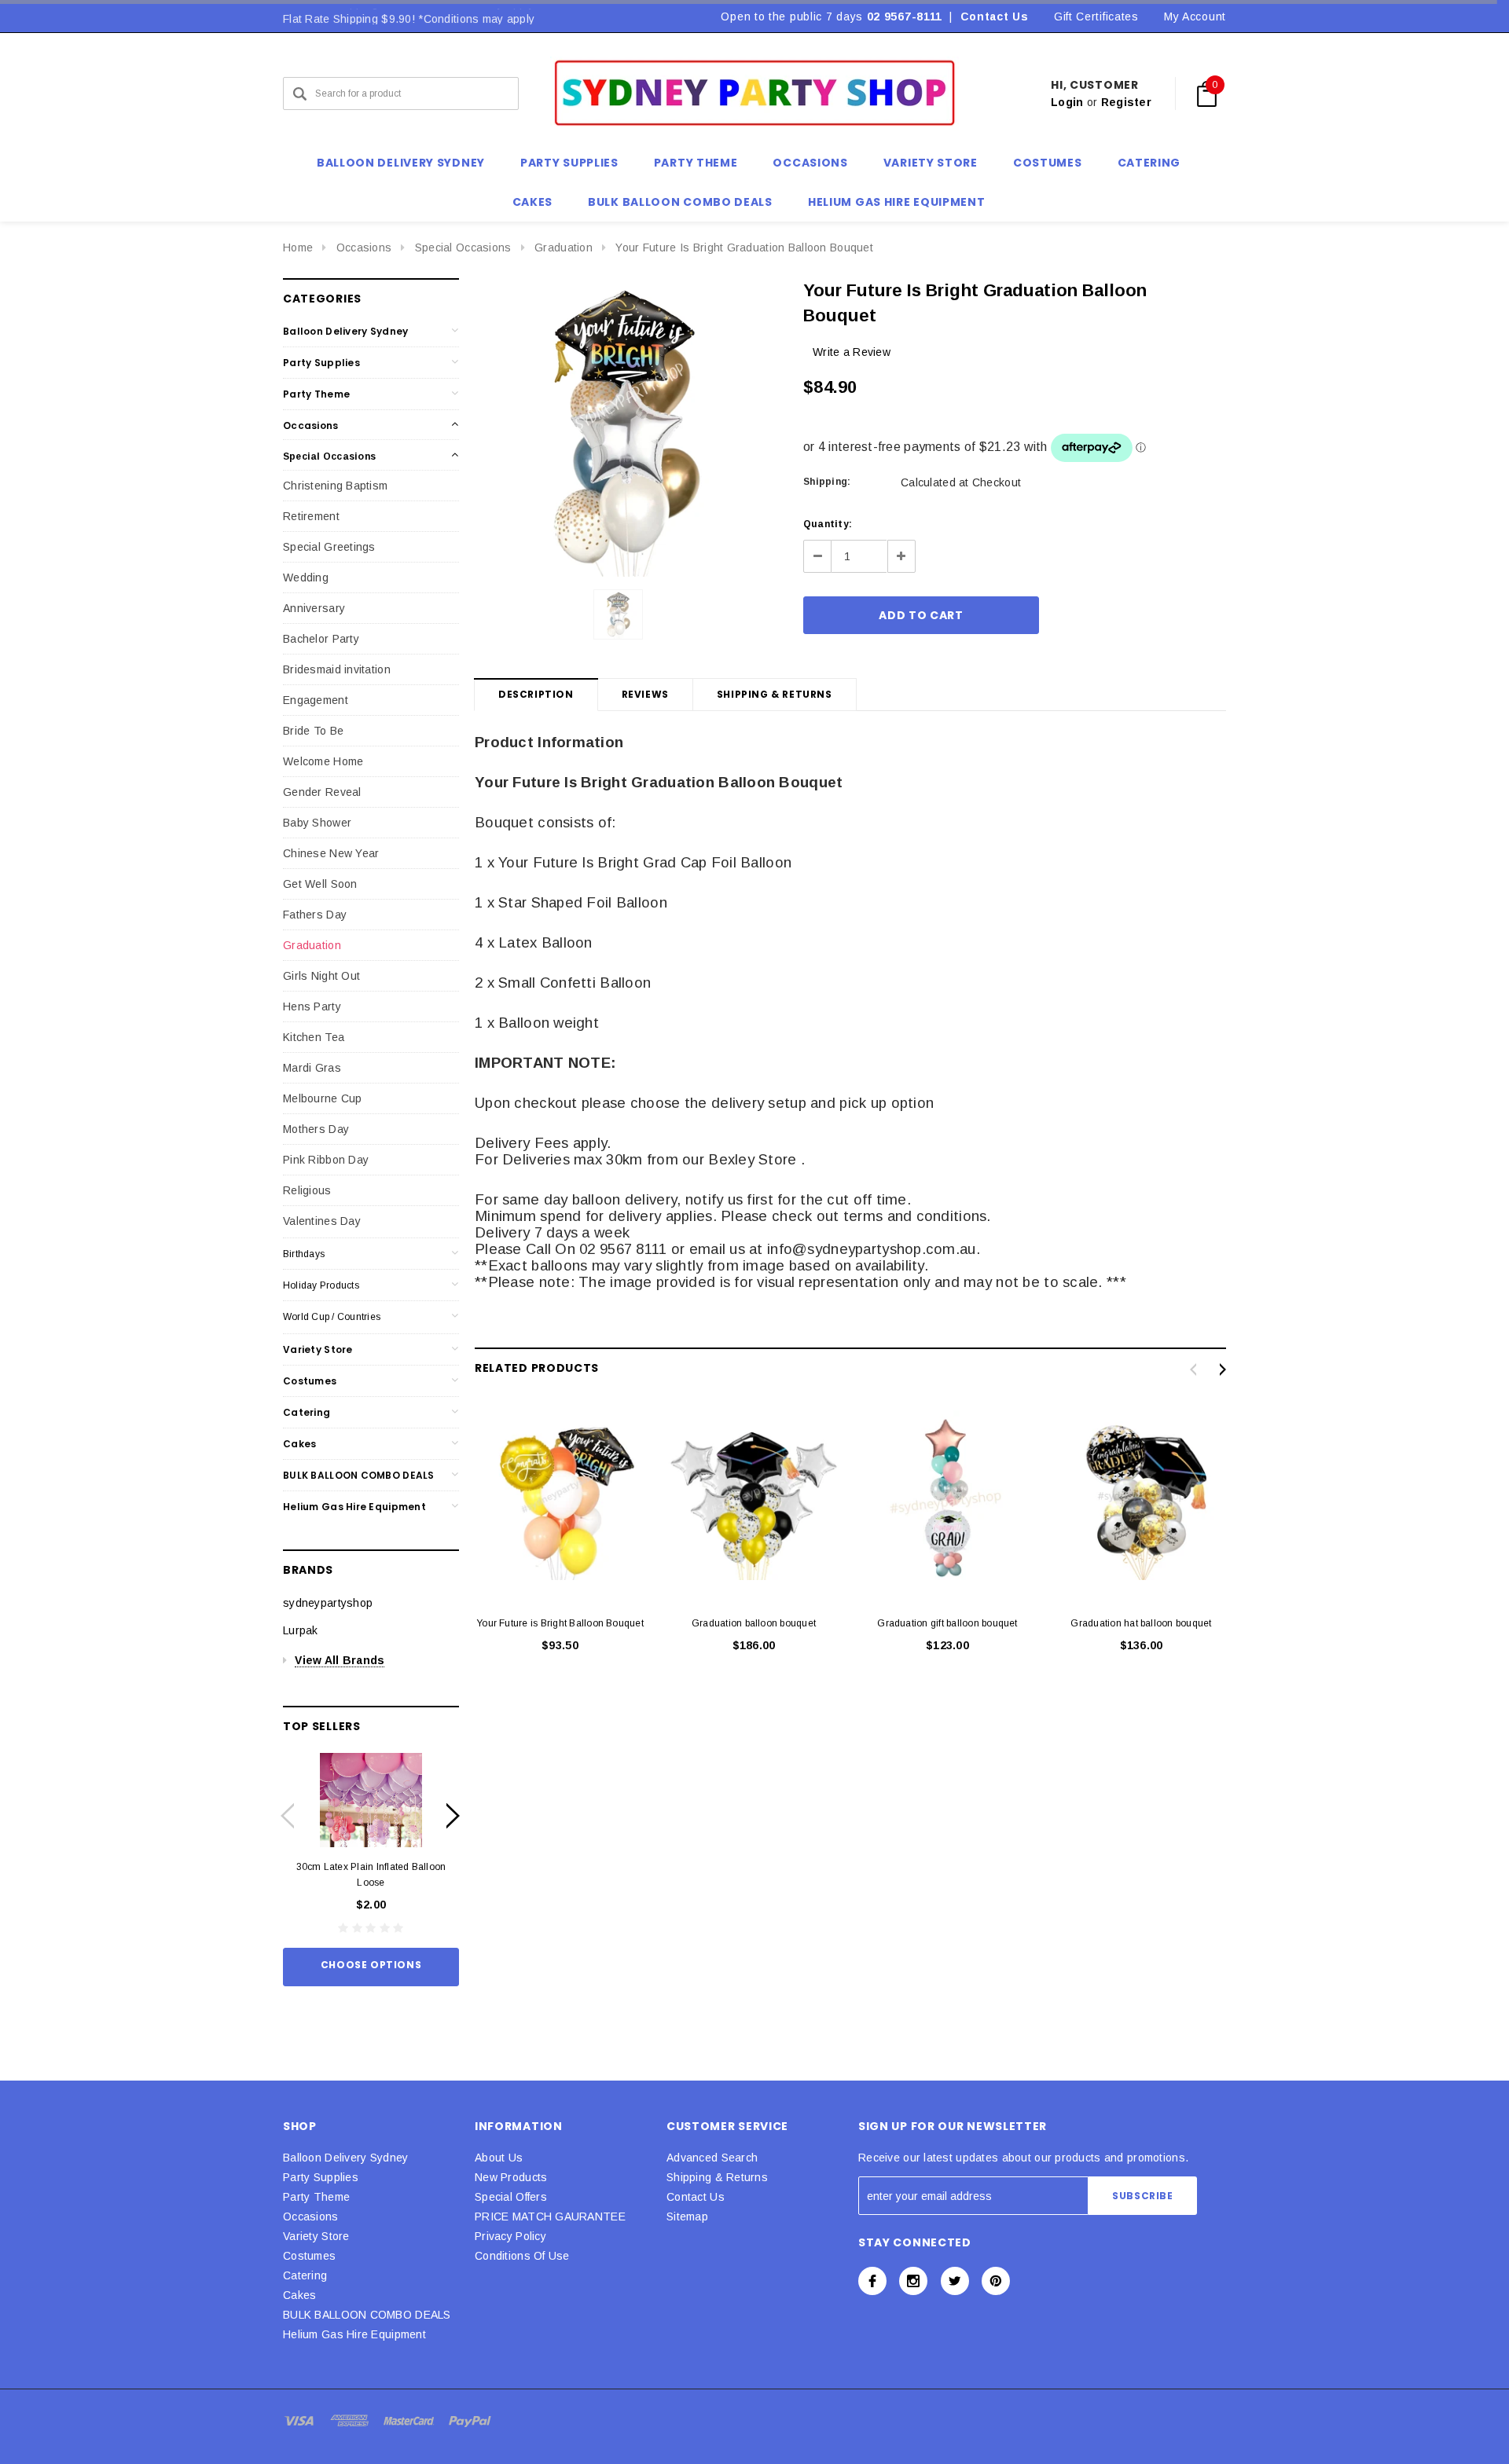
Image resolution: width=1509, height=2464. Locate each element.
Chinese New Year (331, 853)
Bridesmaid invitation (337, 669)
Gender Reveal (322, 792)
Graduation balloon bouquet (754, 1623)
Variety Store (318, 1349)
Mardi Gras (312, 1068)
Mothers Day (316, 1129)
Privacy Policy (510, 2236)
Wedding (306, 577)
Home (298, 247)
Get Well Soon (320, 884)
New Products (511, 2177)
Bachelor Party (321, 639)
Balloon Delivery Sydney (345, 331)
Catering (307, 1412)
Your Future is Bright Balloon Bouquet (560, 1623)
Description (536, 694)
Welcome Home (323, 761)
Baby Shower (317, 823)
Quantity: (828, 524)
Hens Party (312, 1006)
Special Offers (511, 2197)
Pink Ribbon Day (326, 1160)
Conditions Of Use (522, 2256)
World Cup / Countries (332, 1317)
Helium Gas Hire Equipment (354, 1507)
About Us (499, 2158)
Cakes (299, 1444)
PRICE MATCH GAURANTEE (550, 2216)
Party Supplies (321, 363)
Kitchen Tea (314, 1037)
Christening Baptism (335, 486)
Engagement (316, 700)
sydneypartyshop (328, 1603)
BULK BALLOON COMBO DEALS (359, 1475)
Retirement (311, 516)
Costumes (310, 1381)
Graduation (564, 247)
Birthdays (304, 1254)
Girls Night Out (321, 976)
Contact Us (995, 16)
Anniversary (314, 608)
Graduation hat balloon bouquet (1141, 1623)
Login (1067, 102)
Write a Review (852, 352)
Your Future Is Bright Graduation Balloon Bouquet (744, 247)
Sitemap (687, 2216)
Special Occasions (463, 247)
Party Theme (316, 394)
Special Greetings (329, 547)
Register (1126, 102)
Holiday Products (321, 1285)
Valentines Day (322, 1221)
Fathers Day (315, 915)
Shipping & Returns (775, 694)
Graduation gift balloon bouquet (947, 1623)
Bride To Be (313, 731)
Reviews (645, 694)
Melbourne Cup (323, 1098)
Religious (307, 1190)
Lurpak (301, 1630)
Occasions (364, 247)
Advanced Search (712, 2158)
